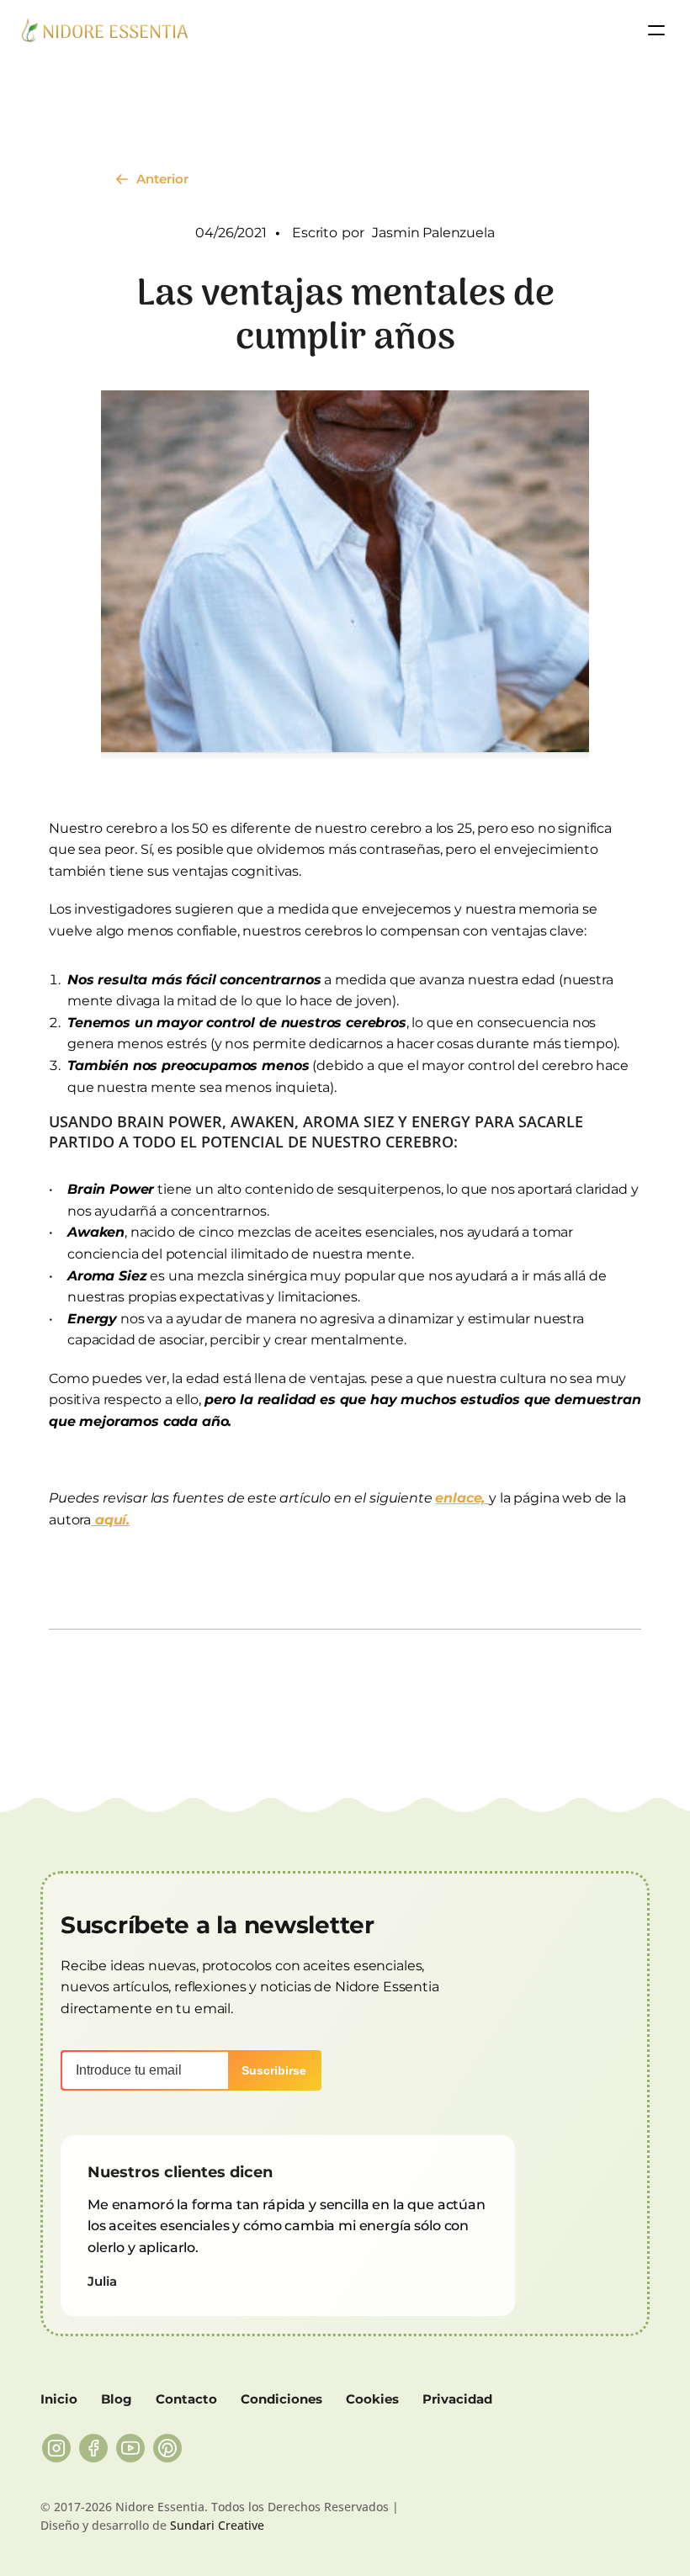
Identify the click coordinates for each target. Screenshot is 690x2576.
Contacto (186, 2399)
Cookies (372, 2399)
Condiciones (281, 2399)
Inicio (59, 2399)
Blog (117, 2399)
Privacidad (457, 2399)
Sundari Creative (217, 2525)
